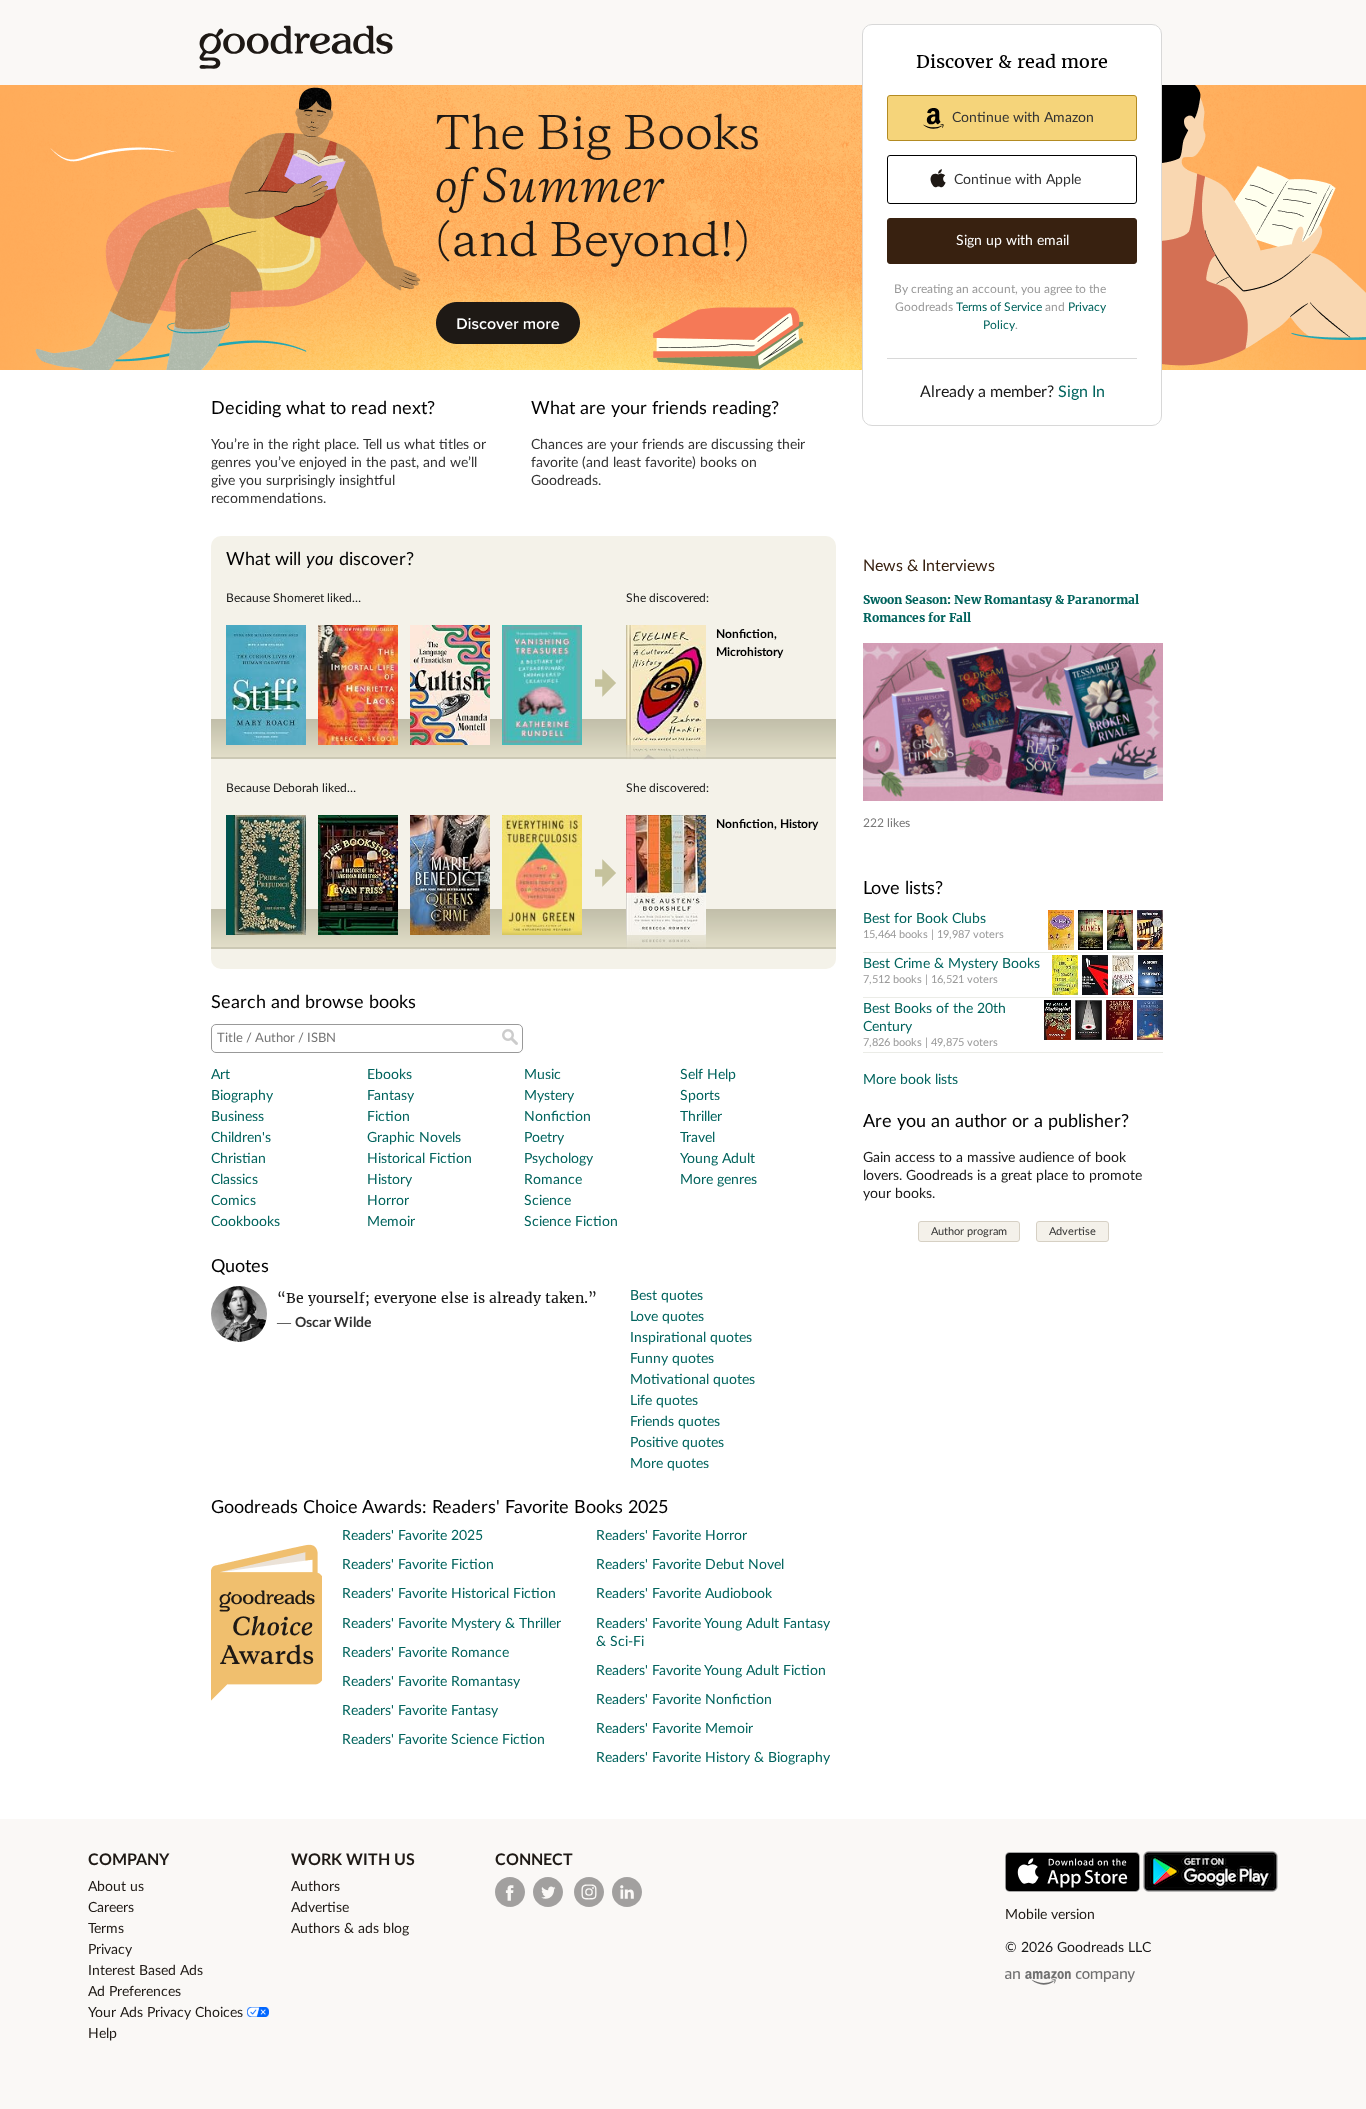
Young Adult (717, 1159)
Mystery (549, 1096)
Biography (242, 1096)
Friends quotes (675, 1422)
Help (102, 2034)
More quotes (669, 1464)
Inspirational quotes (691, 1338)
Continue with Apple (1017, 180)
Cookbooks (245, 1222)
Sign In (1081, 392)
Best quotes (666, 1296)
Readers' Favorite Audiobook (684, 1594)
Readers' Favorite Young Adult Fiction (711, 1671)
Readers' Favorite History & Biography (713, 1758)
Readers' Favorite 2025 (412, 1536)
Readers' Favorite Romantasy (431, 1682)
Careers (111, 1908)
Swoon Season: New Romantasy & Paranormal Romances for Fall (1001, 608)
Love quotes (667, 1317)
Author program (969, 1231)
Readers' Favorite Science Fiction (443, 1740)
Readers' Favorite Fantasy (420, 1711)
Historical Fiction (419, 1159)
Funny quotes (672, 1359)
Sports (700, 1096)
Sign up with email (1012, 241)
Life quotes (664, 1401)
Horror (388, 1201)
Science (547, 1201)
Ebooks (389, 1075)
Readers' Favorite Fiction (418, 1565)
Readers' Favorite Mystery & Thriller (451, 1624)
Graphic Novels (414, 1138)
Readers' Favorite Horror (671, 1536)
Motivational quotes (692, 1380)
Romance (553, 1180)
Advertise (1072, 1231)
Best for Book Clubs (924, 919)
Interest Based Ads (145, 1971)
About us (116, 1887)
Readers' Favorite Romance (425, 1653)
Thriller (701, 1117)
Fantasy (390, 1096)
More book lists (910, 1080)
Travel (697, 1138)
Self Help (708, 1075)
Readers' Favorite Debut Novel (690, 1565)
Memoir (391, 1222)
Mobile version (1050, 1915)
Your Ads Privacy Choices (167, 2013)
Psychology (558, 1159)
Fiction (388, 1117)
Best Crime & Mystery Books (951, 964)
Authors (315, 1887)
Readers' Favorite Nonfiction (684, 1700)
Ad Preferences (134, 1992)
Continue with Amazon (1023, 118)
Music (542, 1075)
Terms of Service (999, 307)
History (389, 1180)
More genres (718, 1180)
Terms (106, 1929)
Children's (241, 1138)
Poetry (544, 1138)
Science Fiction (571, 1222)
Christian (238, 1159)
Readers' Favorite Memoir (674, 1729)
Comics (233, 1201)
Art (220, 1075)
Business (237, 1117)
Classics (234, 1180)
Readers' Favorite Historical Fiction (449, 1594)
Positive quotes (677, 1443)
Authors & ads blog (350, 1929)
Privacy (110, 1950)
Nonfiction (557, 1117)
